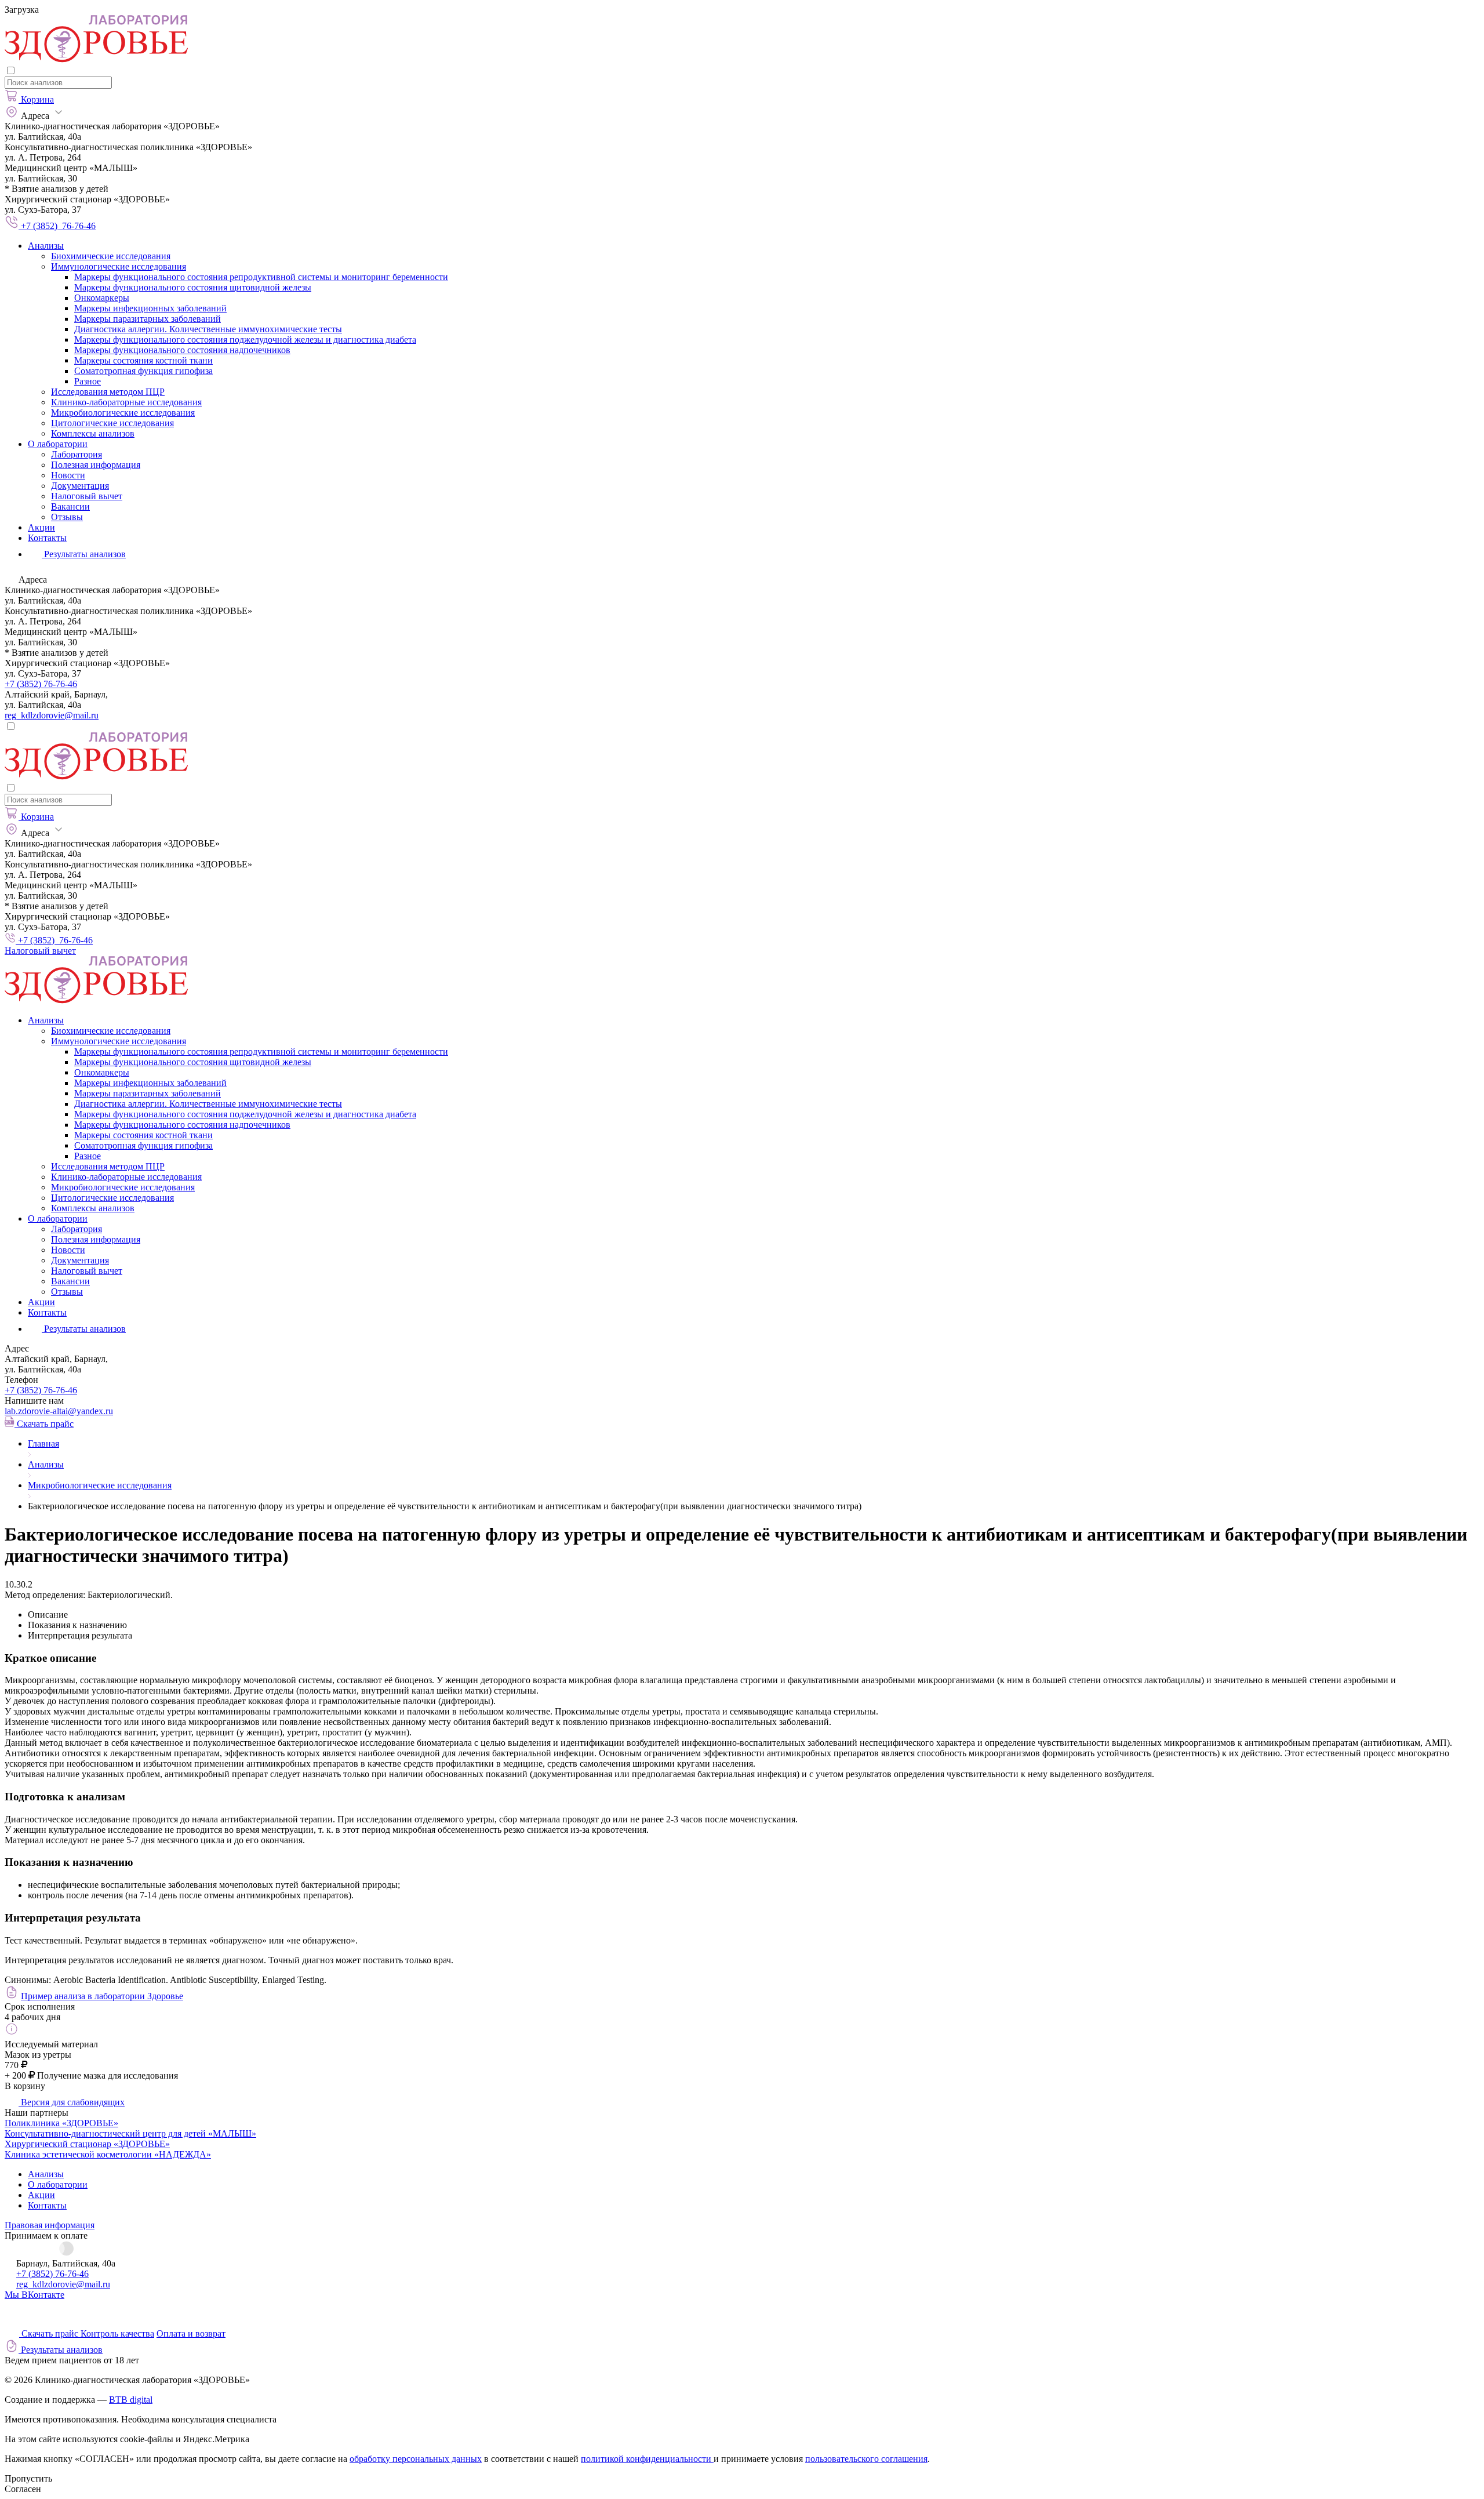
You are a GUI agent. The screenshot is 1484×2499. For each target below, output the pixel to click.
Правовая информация (50, 2225)
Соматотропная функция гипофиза (143, 371)
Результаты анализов (84, 1329)
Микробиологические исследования (123, 413)
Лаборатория (77, 454)
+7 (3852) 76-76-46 (41, 684)
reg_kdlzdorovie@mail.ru (52, 715)
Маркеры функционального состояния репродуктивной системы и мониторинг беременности (261, 277)
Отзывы (67, 517)
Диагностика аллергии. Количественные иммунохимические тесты (208, 329)
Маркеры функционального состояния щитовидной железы (193, 287)
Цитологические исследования (112, 423)
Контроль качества (117, 2333)
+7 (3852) (41, 1390)
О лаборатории (58, 444)
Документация (80, 486)
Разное (88, 381)
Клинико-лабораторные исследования (126, 402)
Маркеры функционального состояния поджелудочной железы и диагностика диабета (245, 339)
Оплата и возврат (191, 2333)
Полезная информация (96, 465)
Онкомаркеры (102, 298)
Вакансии (70, 506)
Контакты (47, 538)
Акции (41, 527)
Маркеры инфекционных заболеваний (150, 308)
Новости (68, 475)
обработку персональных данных (416, 2459)
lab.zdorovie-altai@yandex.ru (59, 1411)
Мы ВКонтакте (34, 2295)
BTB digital (131, 2400)
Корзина (37, 99)
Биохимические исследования (111, 256)
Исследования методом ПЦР (108, 392)
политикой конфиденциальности (647, 2459)
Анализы (46, 246)
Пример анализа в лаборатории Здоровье (102, 1996)
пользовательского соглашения (866, 2459)
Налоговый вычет (87, 496)
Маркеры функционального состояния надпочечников (182, 350)
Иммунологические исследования (119, 266)
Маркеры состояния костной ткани (143, 360)
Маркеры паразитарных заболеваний (148, 319)
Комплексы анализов (93, 433)
